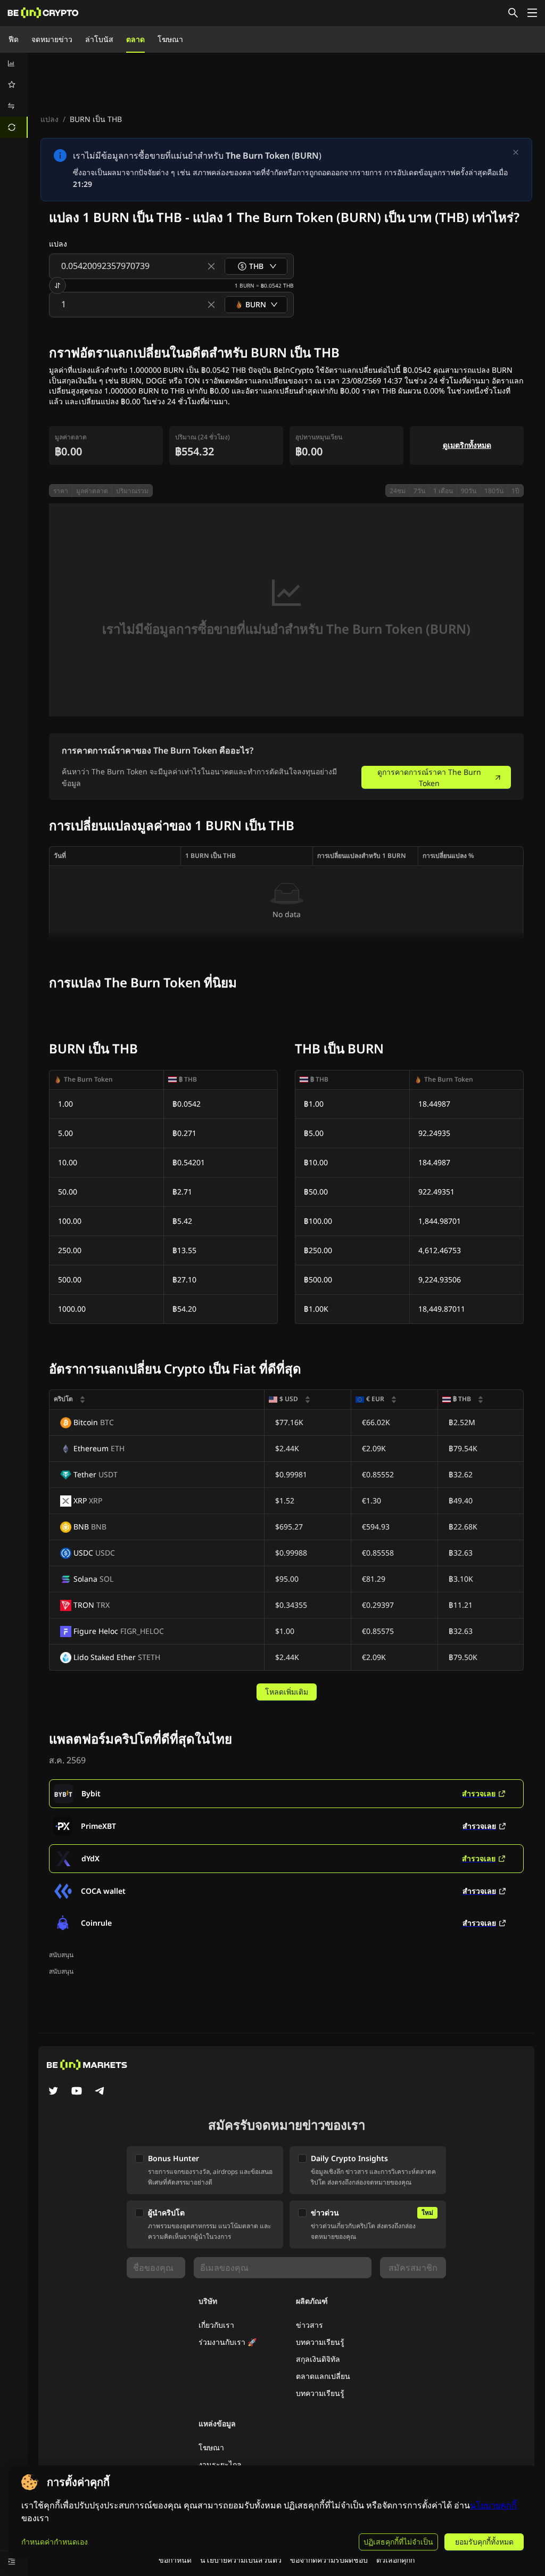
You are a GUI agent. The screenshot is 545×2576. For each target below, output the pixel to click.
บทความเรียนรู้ (320, 2342)
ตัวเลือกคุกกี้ (395, 2560)
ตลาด (135, 39)
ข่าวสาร (309, 2325)
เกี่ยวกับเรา (216, 2325)
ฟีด (14, 39)
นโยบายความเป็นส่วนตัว (241, 2560)
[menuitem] (14, 63)
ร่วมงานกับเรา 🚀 (228, 2342)
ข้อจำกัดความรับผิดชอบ (329, 2560)
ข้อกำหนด (175, 2560)
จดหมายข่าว (52, 39)
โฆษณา (170, 39)
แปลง (49, 119)
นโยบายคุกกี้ (493, 2505)
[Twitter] (53, 2092)
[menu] (14, 95)
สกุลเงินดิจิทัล (318, 2359)
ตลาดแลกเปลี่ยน (323, 2376)
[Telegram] (100, 2092)
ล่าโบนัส (99, 39)
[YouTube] (77, 2092)
